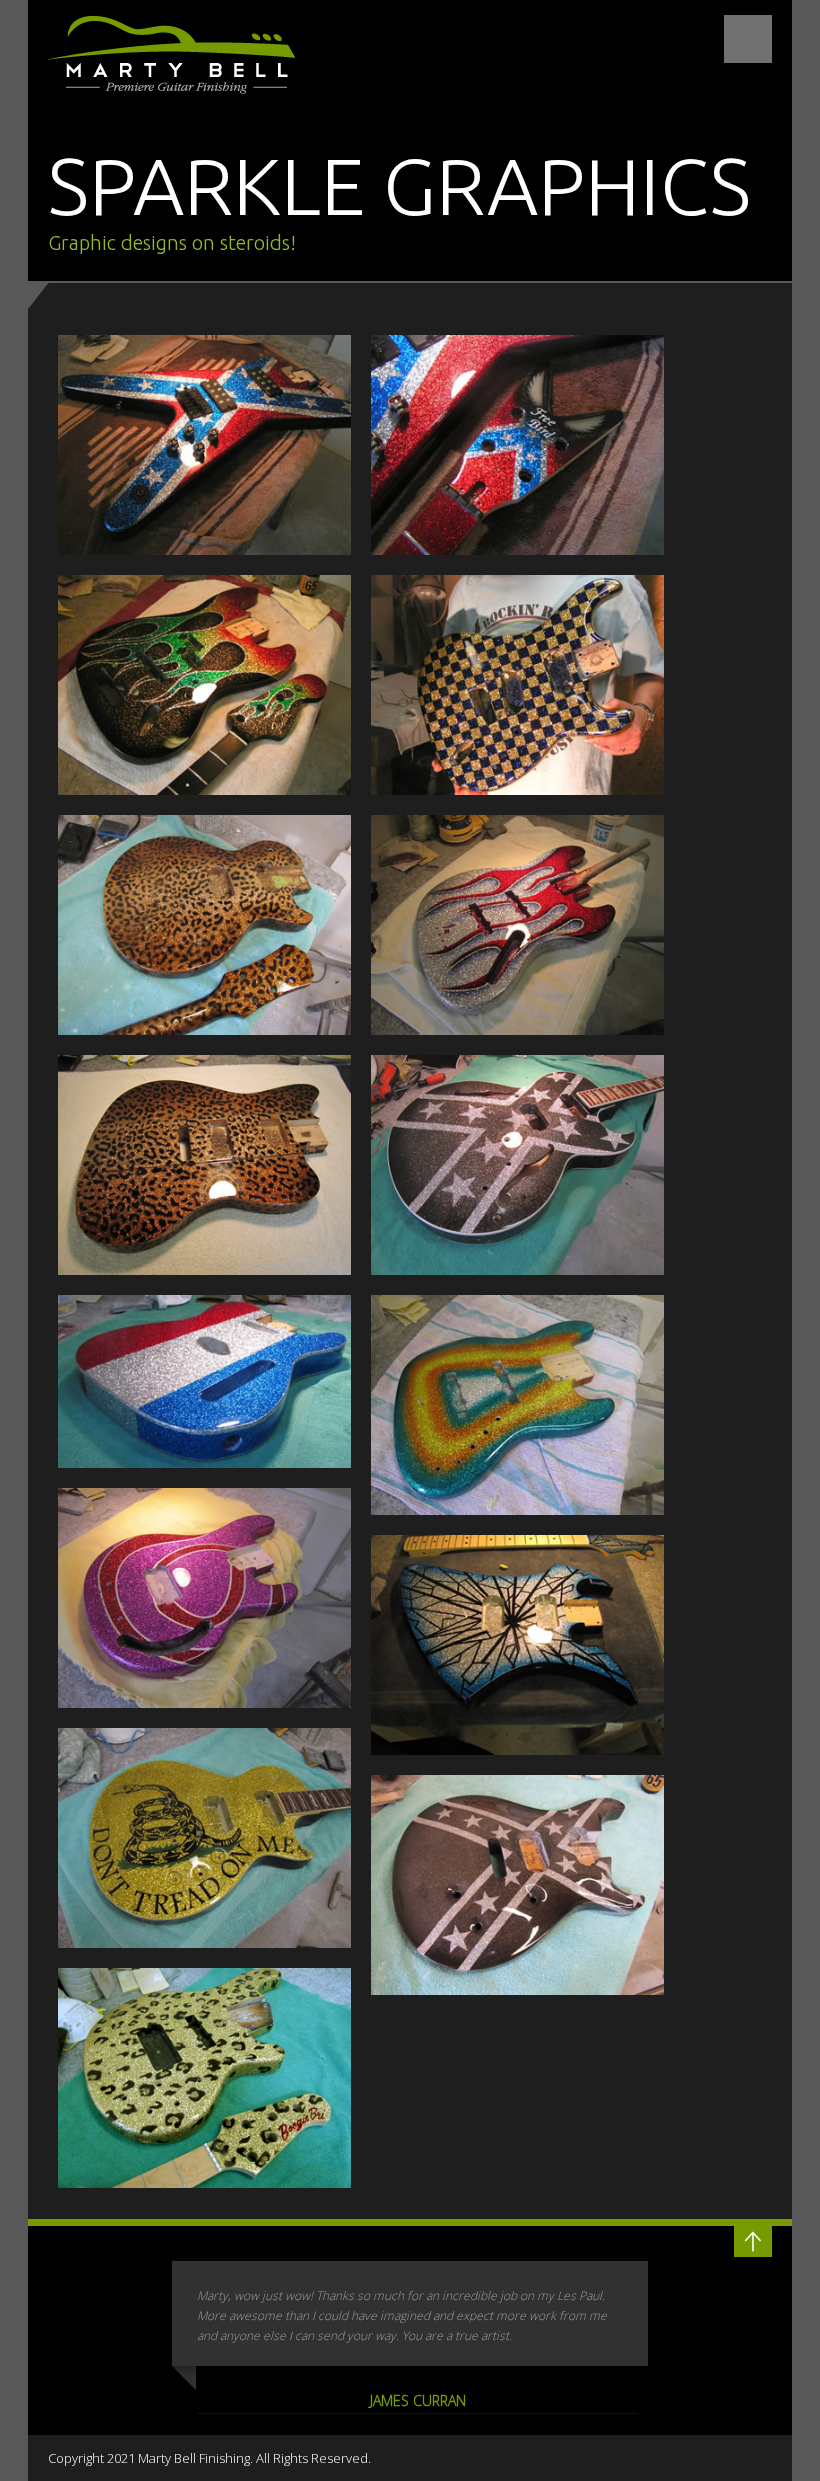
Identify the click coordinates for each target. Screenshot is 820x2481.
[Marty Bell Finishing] (204, 445)
